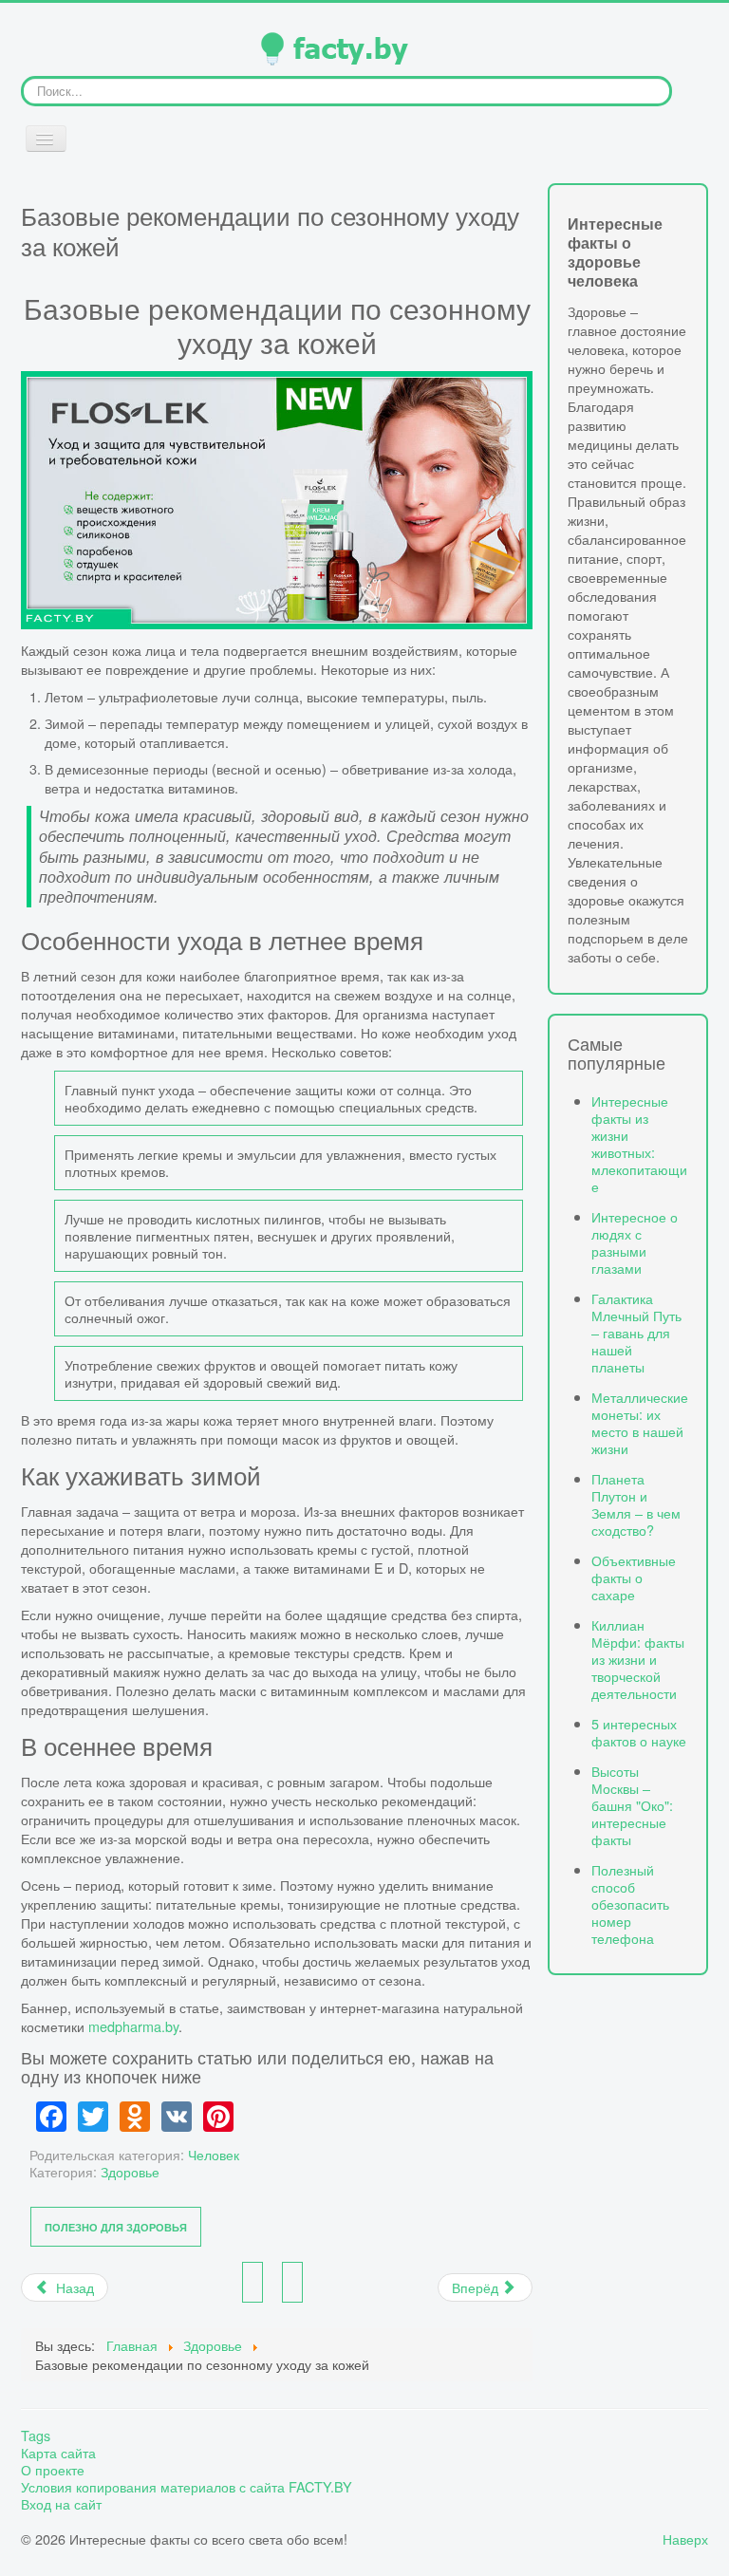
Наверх (685, 2539)
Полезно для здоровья (116, 2227)
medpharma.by (133, 2026)
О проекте (53, 2470)
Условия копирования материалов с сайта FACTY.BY (187, 2487)
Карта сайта (58, 2453)
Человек (214, 2154)
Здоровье (130, 2171)
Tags (36, 2436)
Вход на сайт (61, 2504)
